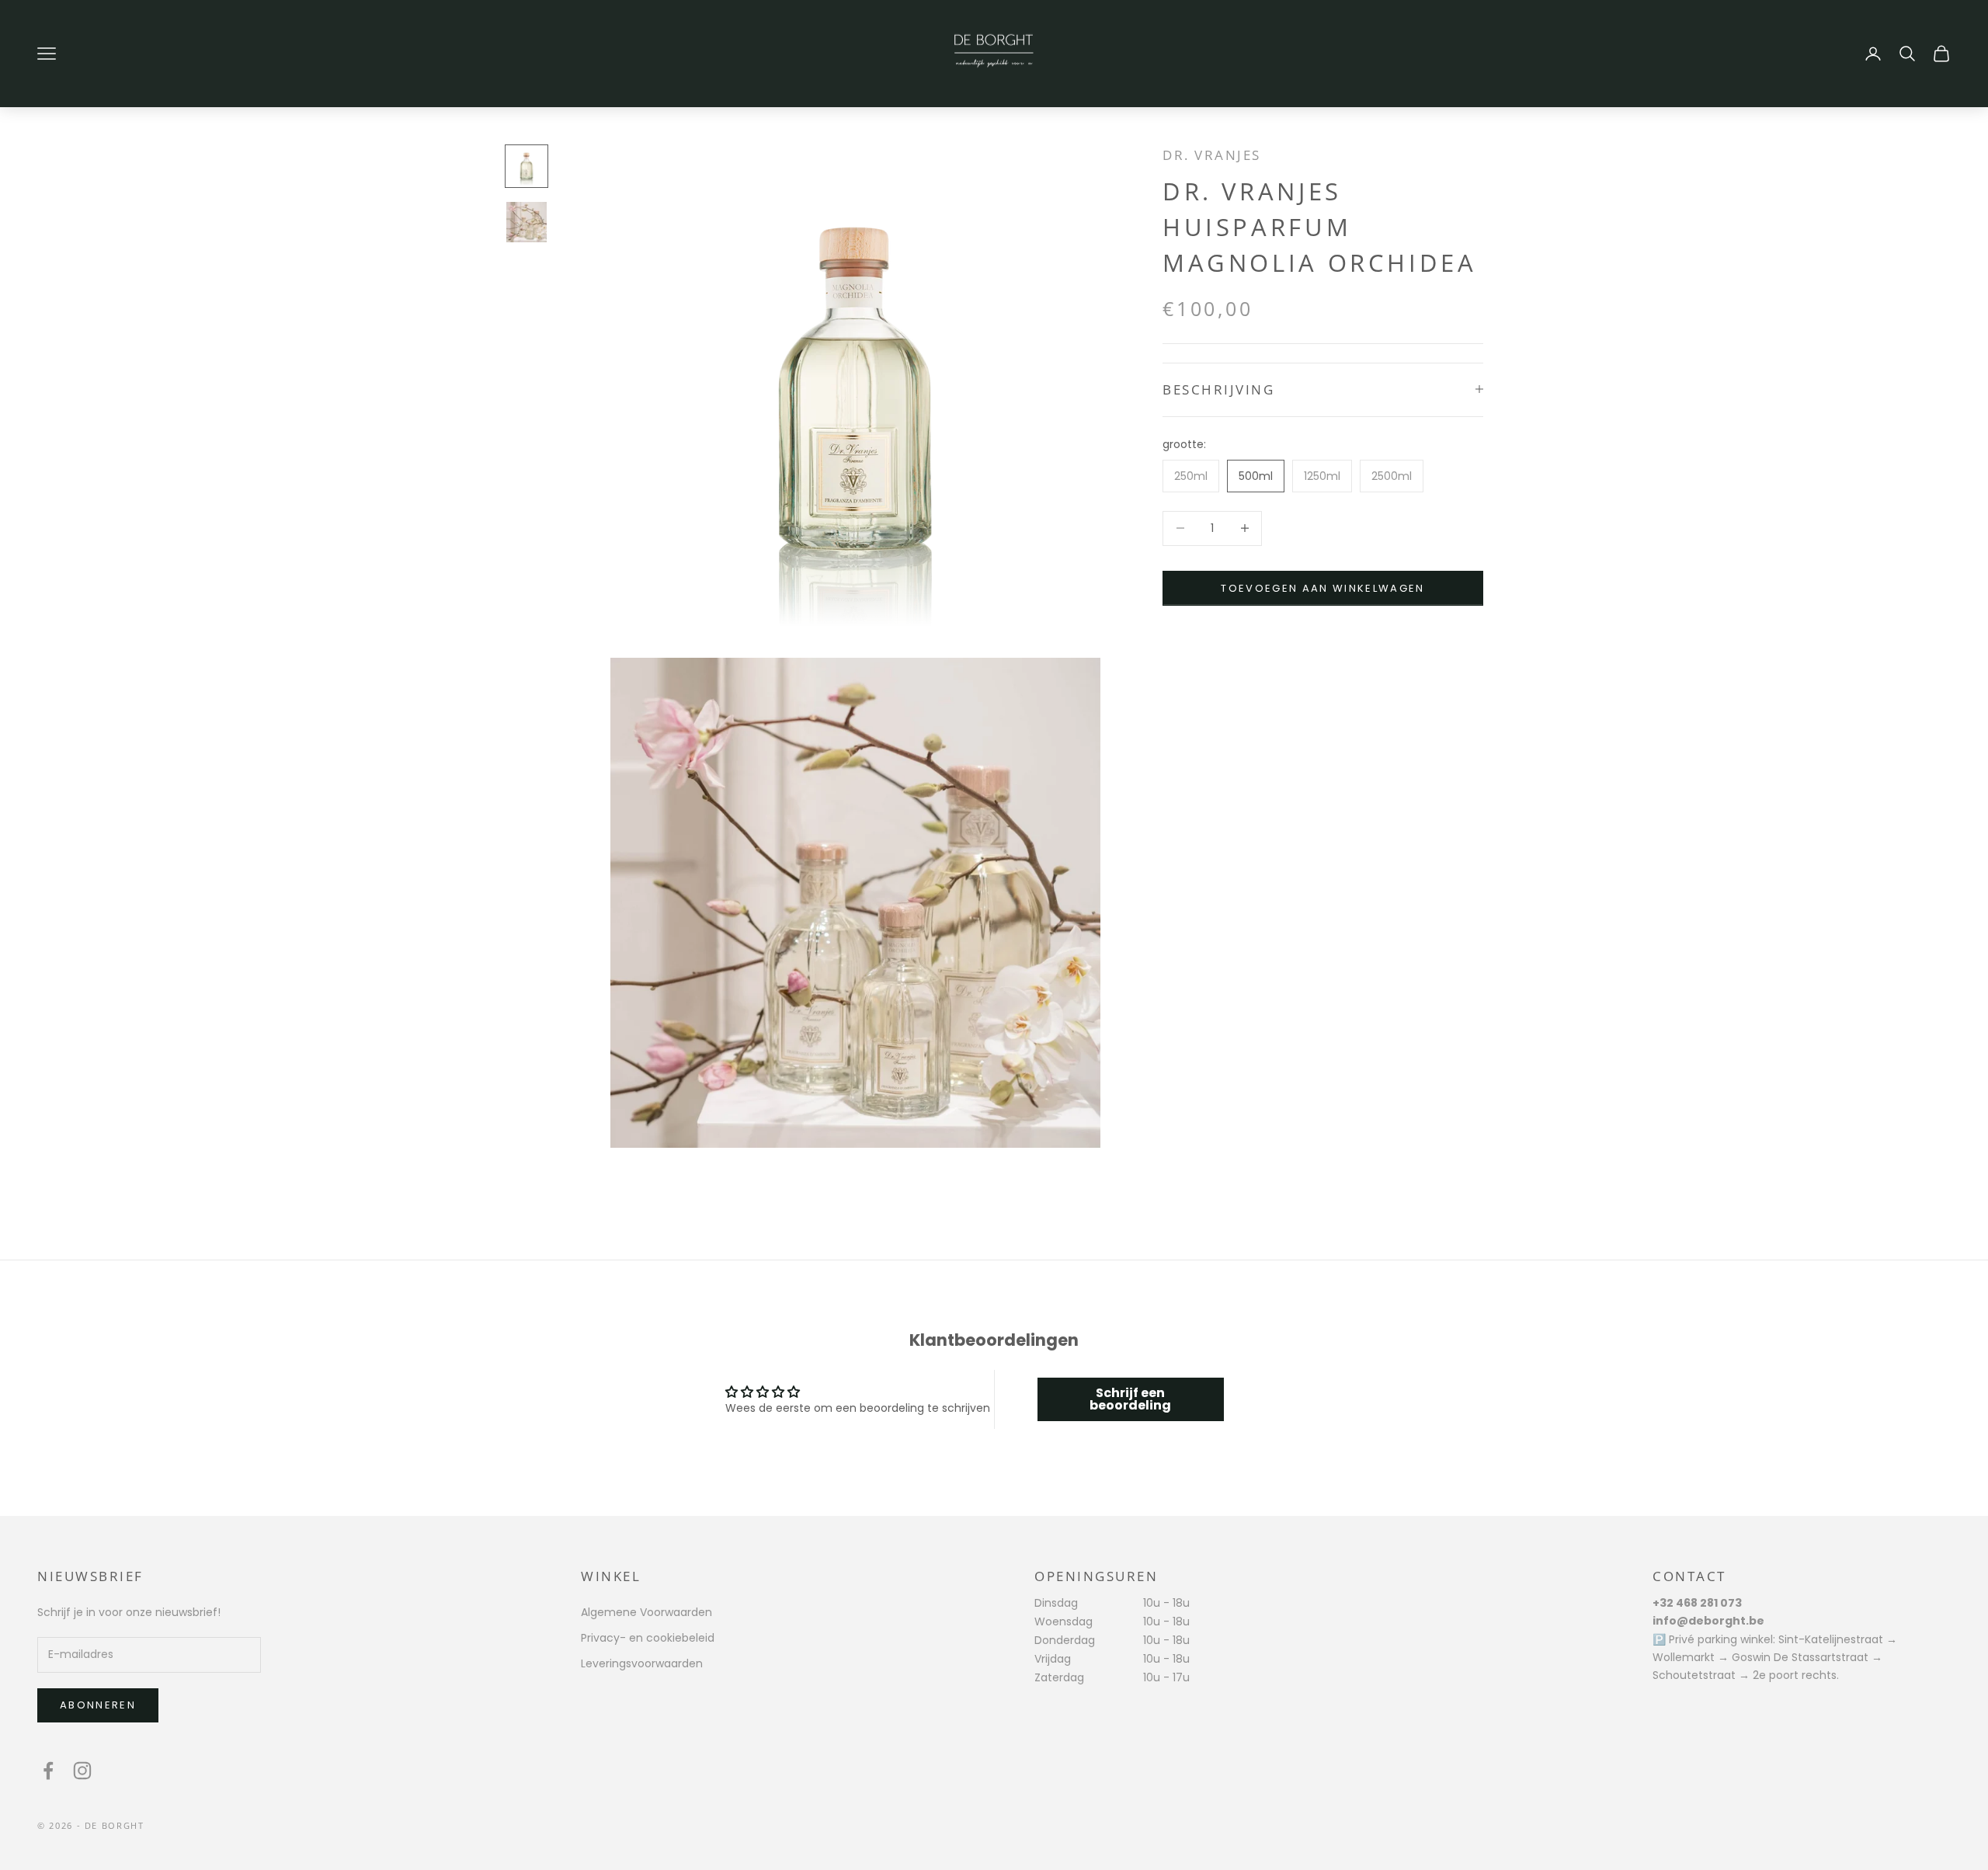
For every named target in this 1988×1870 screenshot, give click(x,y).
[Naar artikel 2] (527, 222)
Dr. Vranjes (1212, 155)
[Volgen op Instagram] (82, 1771)
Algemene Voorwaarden (646, 1612)
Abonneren (98, 1705)
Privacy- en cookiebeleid (648, 1638)
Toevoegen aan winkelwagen (1323, 587)
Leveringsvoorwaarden (642, 1663)
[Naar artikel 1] (527, 166)
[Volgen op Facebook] (48, 1771)
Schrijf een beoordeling (1130, 1399)
